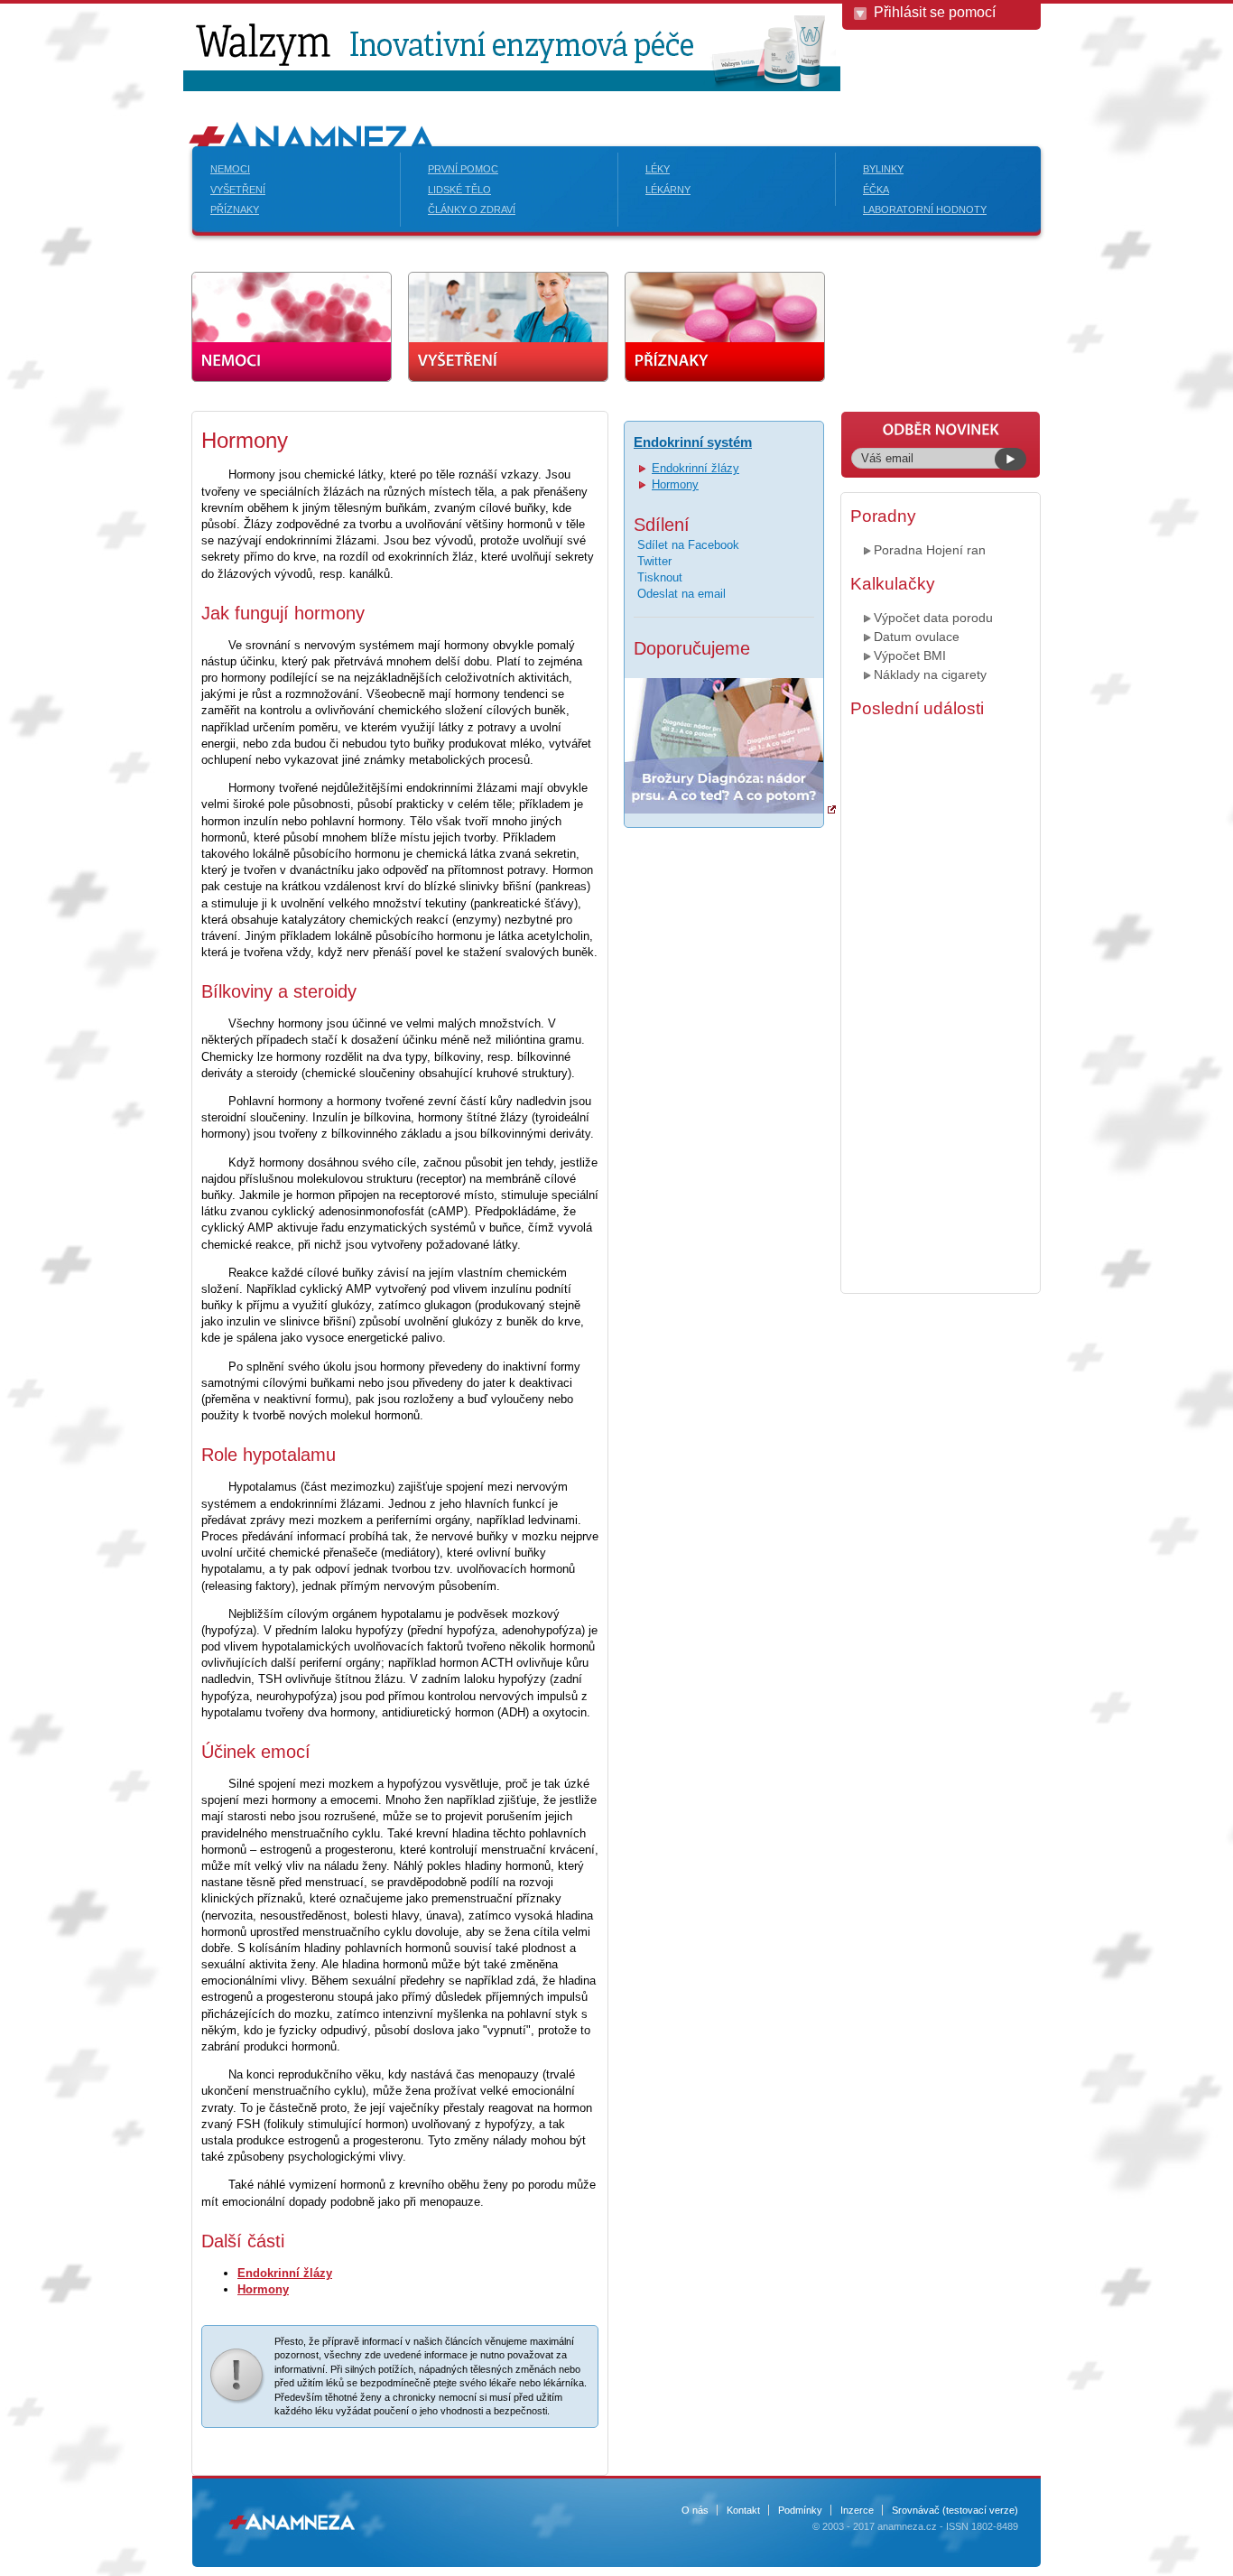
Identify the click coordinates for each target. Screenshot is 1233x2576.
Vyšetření (238, 190)
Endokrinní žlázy (285, 2273)
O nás (695, 2510)
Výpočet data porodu (933, 618)
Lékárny (668, 190)
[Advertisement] (941, 1004)
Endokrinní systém (693, 442)
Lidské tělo (459, 190)
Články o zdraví (472, 209)
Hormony (263, 2289)
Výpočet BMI (910, 656)
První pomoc (463, 169)
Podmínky (800, 2510)
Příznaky (235, 209)
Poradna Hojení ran (930, 550)
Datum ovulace (917, 637)
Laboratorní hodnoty (925, 209)
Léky (658, 169)
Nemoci (230, 169)
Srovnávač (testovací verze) (955, 2510)
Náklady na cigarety (930, 674)
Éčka (876, 190)
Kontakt (743, 2510)
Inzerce (857, 2510)
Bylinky (883, 169)
